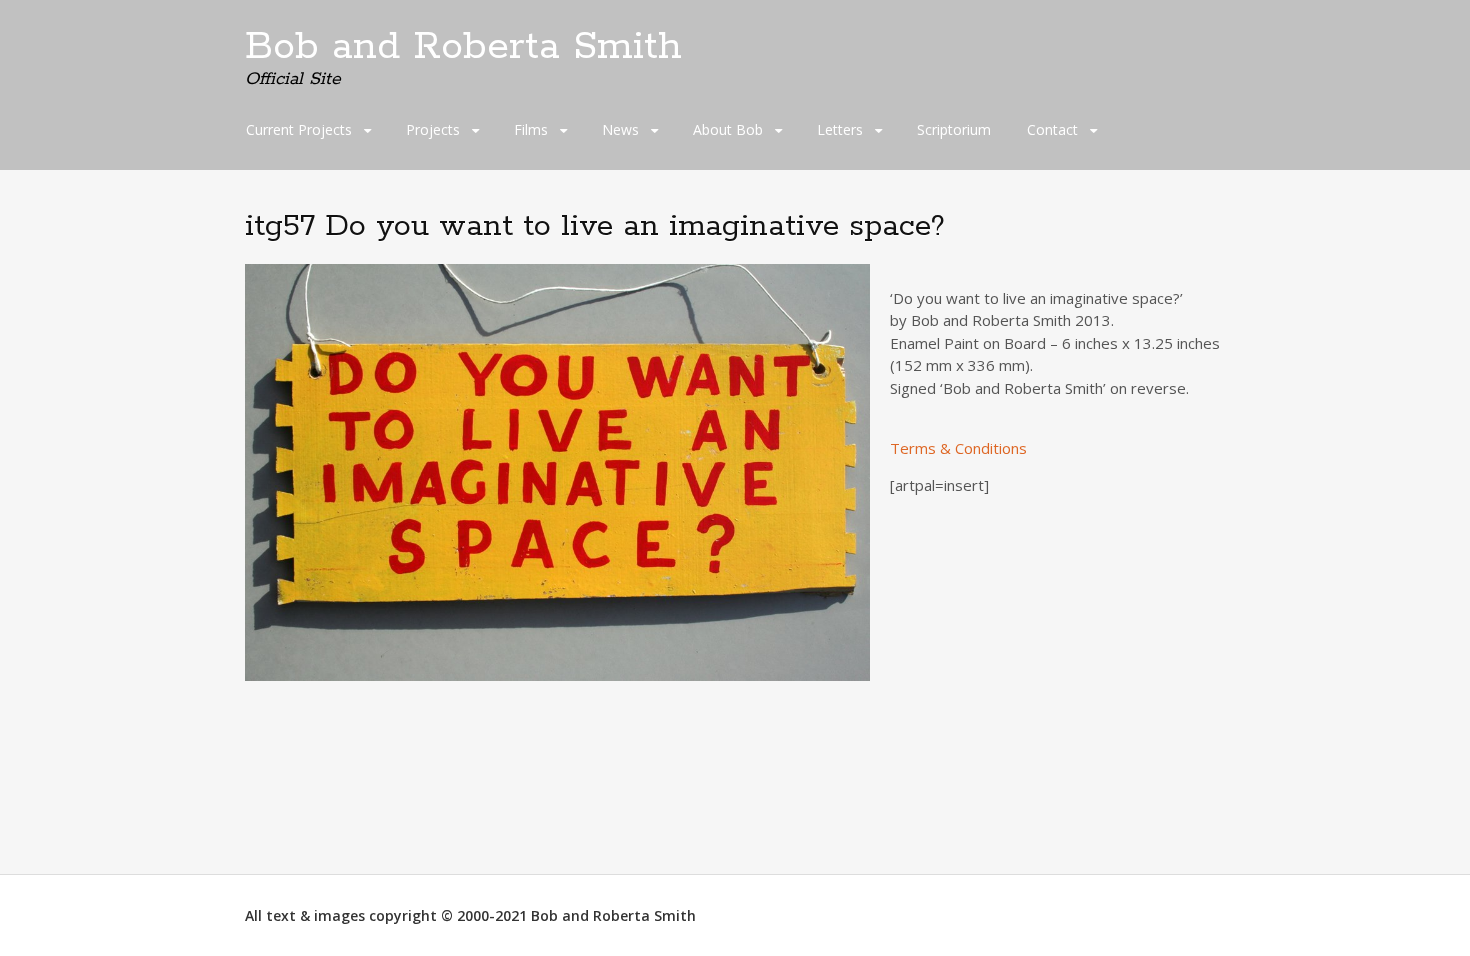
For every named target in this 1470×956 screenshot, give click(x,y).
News (620, 129)
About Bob (728, 129)
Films (531, 129)
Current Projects (299, 129)
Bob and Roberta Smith (463, 47)
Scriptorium (954, 129)
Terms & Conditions (958, 448)
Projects (433, 129)
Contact (1052, 129)
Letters (840, 129)
